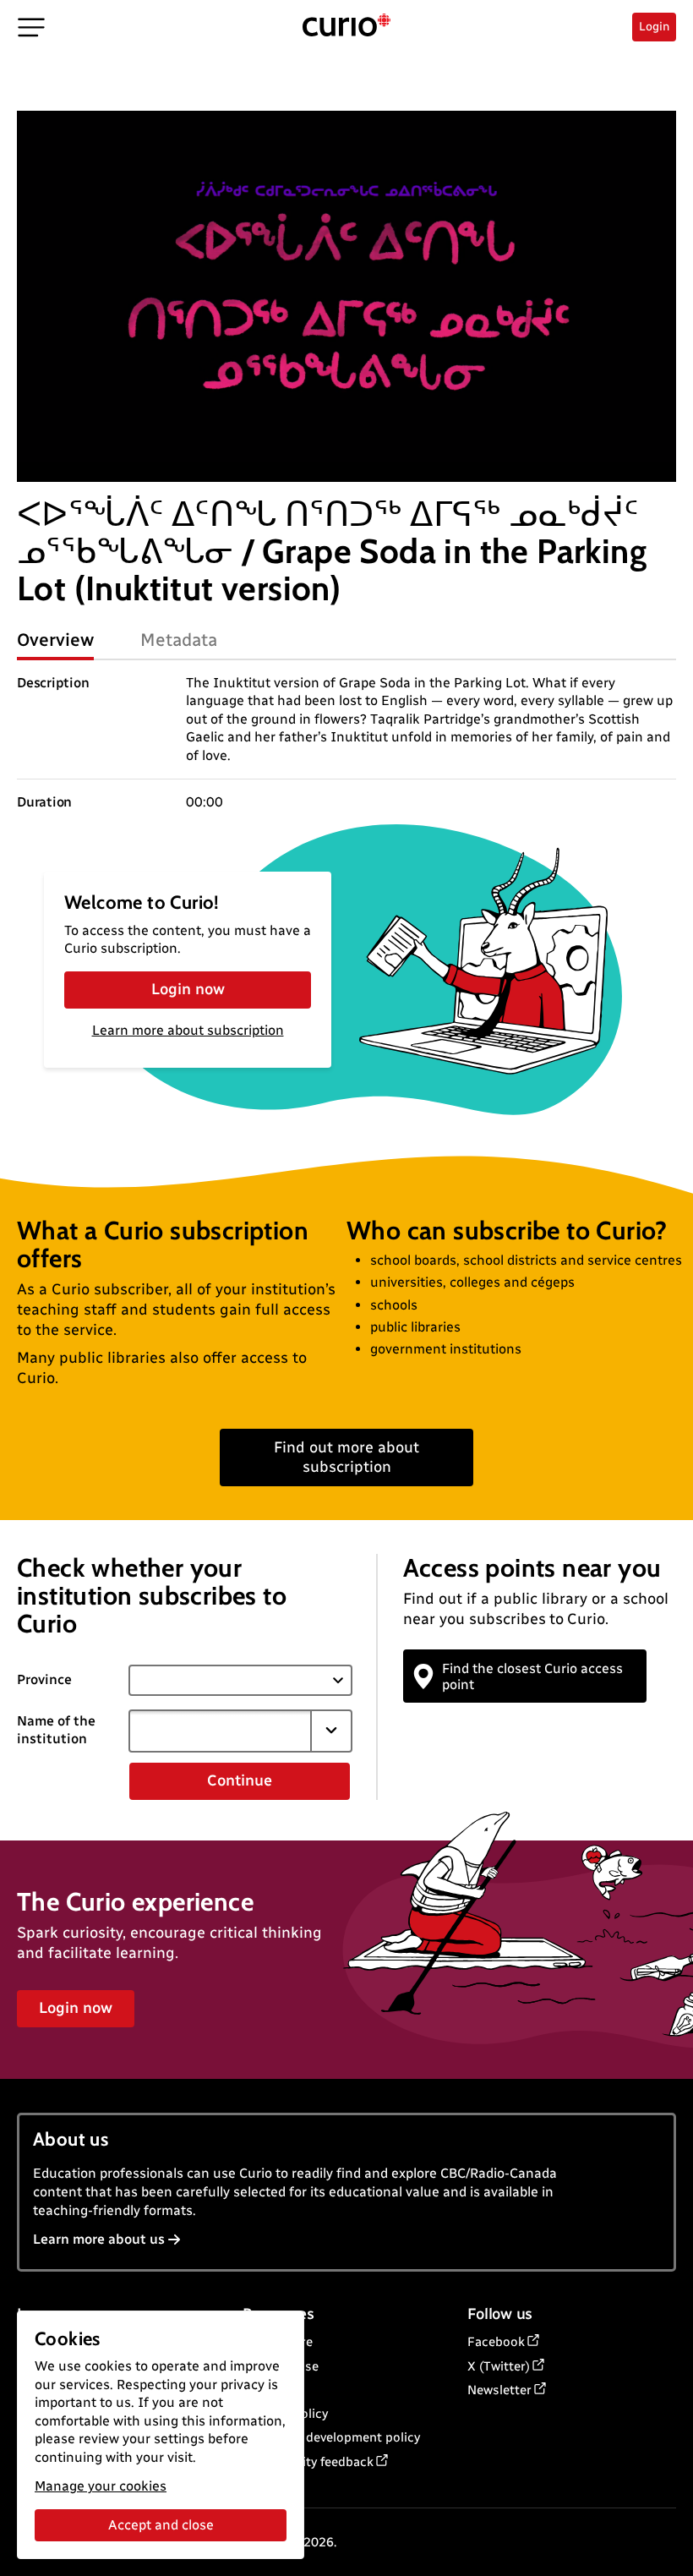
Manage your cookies (101, 2486)
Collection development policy (331, 2437)
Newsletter (499, 2390)
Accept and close (161, 2525)
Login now (188, 989)
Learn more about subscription (188, 1030)
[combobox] (220, 1731)
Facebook (496, 2342)
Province (44, 1679)
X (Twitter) (499, 2366)
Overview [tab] (55, 640)
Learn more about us (99, 2239)
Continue (240, 1780)
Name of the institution (56, 1730)
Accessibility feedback (308, 2462)
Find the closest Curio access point (532, 1676)
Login (654, 27)
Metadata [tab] (179, 640)
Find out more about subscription (346, 1457)
